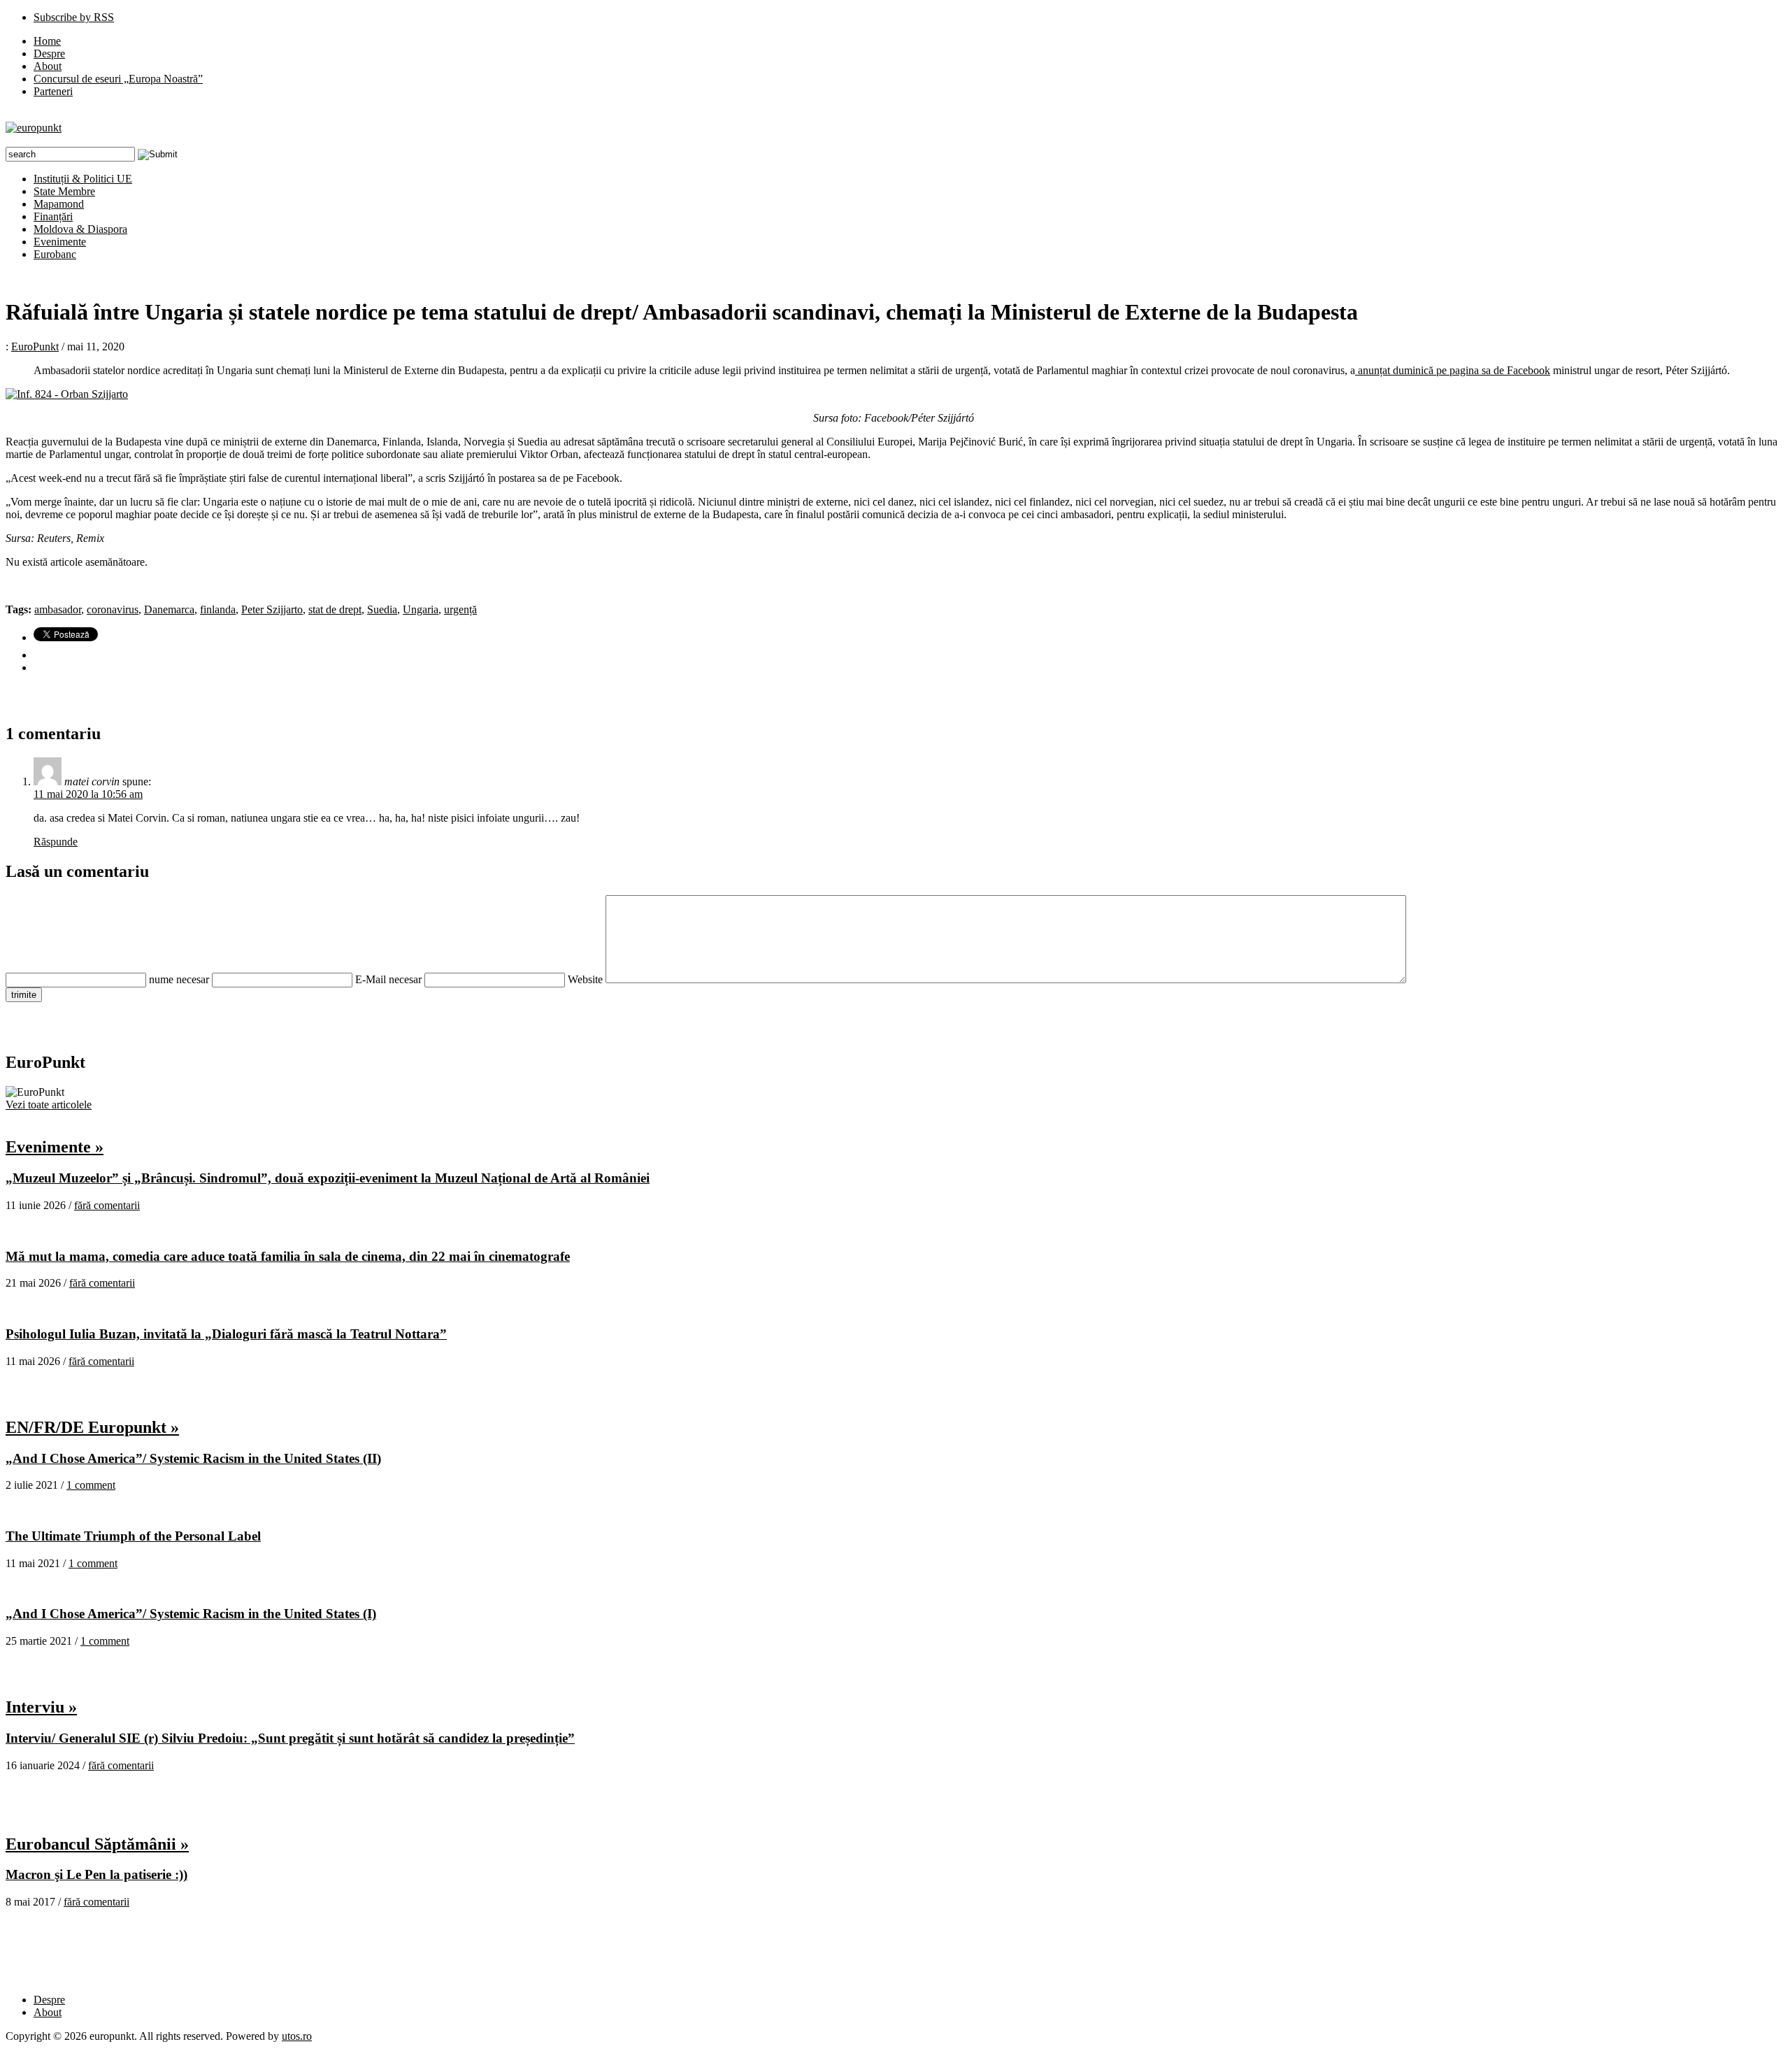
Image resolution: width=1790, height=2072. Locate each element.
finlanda (218, 609)
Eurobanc (55, 254)
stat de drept (335, 609)
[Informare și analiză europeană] (34, 128)
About (48, 66)
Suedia (382, 609)
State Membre (64, 191)
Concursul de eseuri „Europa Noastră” (118, 79)
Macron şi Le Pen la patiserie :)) (96, 1874)
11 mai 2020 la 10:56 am (88, 794)
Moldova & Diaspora (80, 229)
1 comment (91, 1485)
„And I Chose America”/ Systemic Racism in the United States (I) (191, 1614)
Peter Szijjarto (272, 609)
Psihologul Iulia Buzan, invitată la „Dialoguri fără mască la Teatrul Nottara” (226, 1334)
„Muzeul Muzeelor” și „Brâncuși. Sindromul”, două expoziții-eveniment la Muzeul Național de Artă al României (328, 1178)
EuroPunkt (35, 346)
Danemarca (169, 609)
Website (585, 979)
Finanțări (53, 216)
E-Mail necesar (388, 979)
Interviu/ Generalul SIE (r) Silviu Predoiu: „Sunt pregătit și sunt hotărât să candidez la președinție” (290, 1738)
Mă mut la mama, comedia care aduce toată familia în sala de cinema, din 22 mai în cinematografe (288, 1256)
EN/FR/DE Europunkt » (92, 1427)
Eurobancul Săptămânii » (97, 1844)
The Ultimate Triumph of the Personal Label (133, 1536)
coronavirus (113, 609)
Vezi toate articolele (49, 1105)
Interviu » (41, 1707)
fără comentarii (107, 1205)
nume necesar (179, 979)
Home (47, 41)
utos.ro (297, 2036)
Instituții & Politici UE (83, 179)
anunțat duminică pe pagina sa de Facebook (1453, 370)
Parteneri (53, 91)
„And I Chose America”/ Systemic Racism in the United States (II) (193, 1458)
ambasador (58, 609)
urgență (460, 609)
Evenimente (60, 242)
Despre (49, 53)
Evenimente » (55, 1147)
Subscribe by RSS (74, 17)
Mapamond (59, 204)
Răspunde (56, 842)
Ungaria (421, 609)
